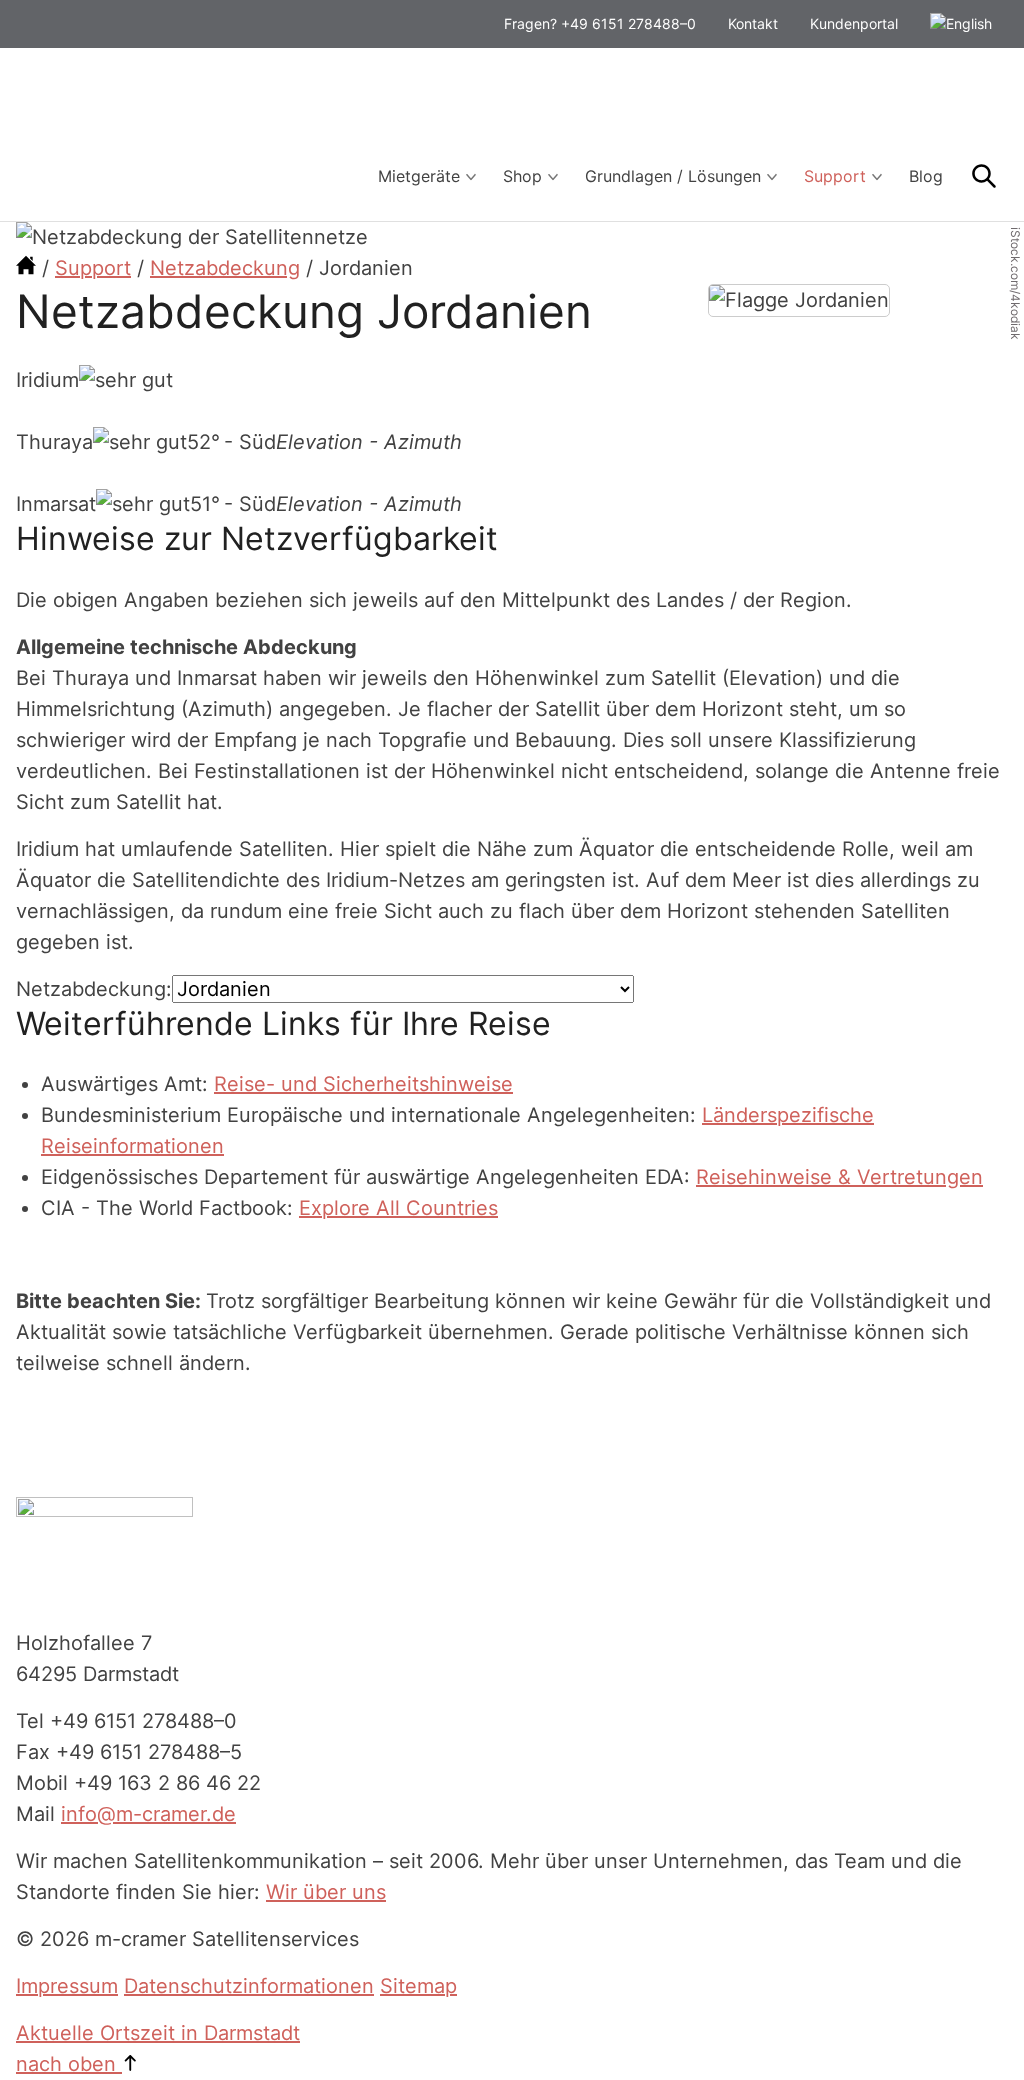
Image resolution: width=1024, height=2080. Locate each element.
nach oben (69, 2064)
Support (835, 176)
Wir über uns (326, 1892)
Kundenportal (854, 23)
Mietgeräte (419, 176)
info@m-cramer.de (148, 1814)
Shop (522, 176)
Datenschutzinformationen (249, 1986)
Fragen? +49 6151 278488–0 (600, 23)
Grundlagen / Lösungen (673, 176)
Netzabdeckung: (94, 989)
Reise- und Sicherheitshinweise (363, 1084)
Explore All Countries (398, 1208)
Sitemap (418, 1986)
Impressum (67, 1986)
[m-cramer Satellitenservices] (26, 268)
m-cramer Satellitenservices (166, 134)
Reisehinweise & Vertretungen (839, 1177)
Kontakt (753, 23)
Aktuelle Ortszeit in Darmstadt (158, 2033)
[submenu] (471, 177)
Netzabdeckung (225, 268)
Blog (926, 176)
